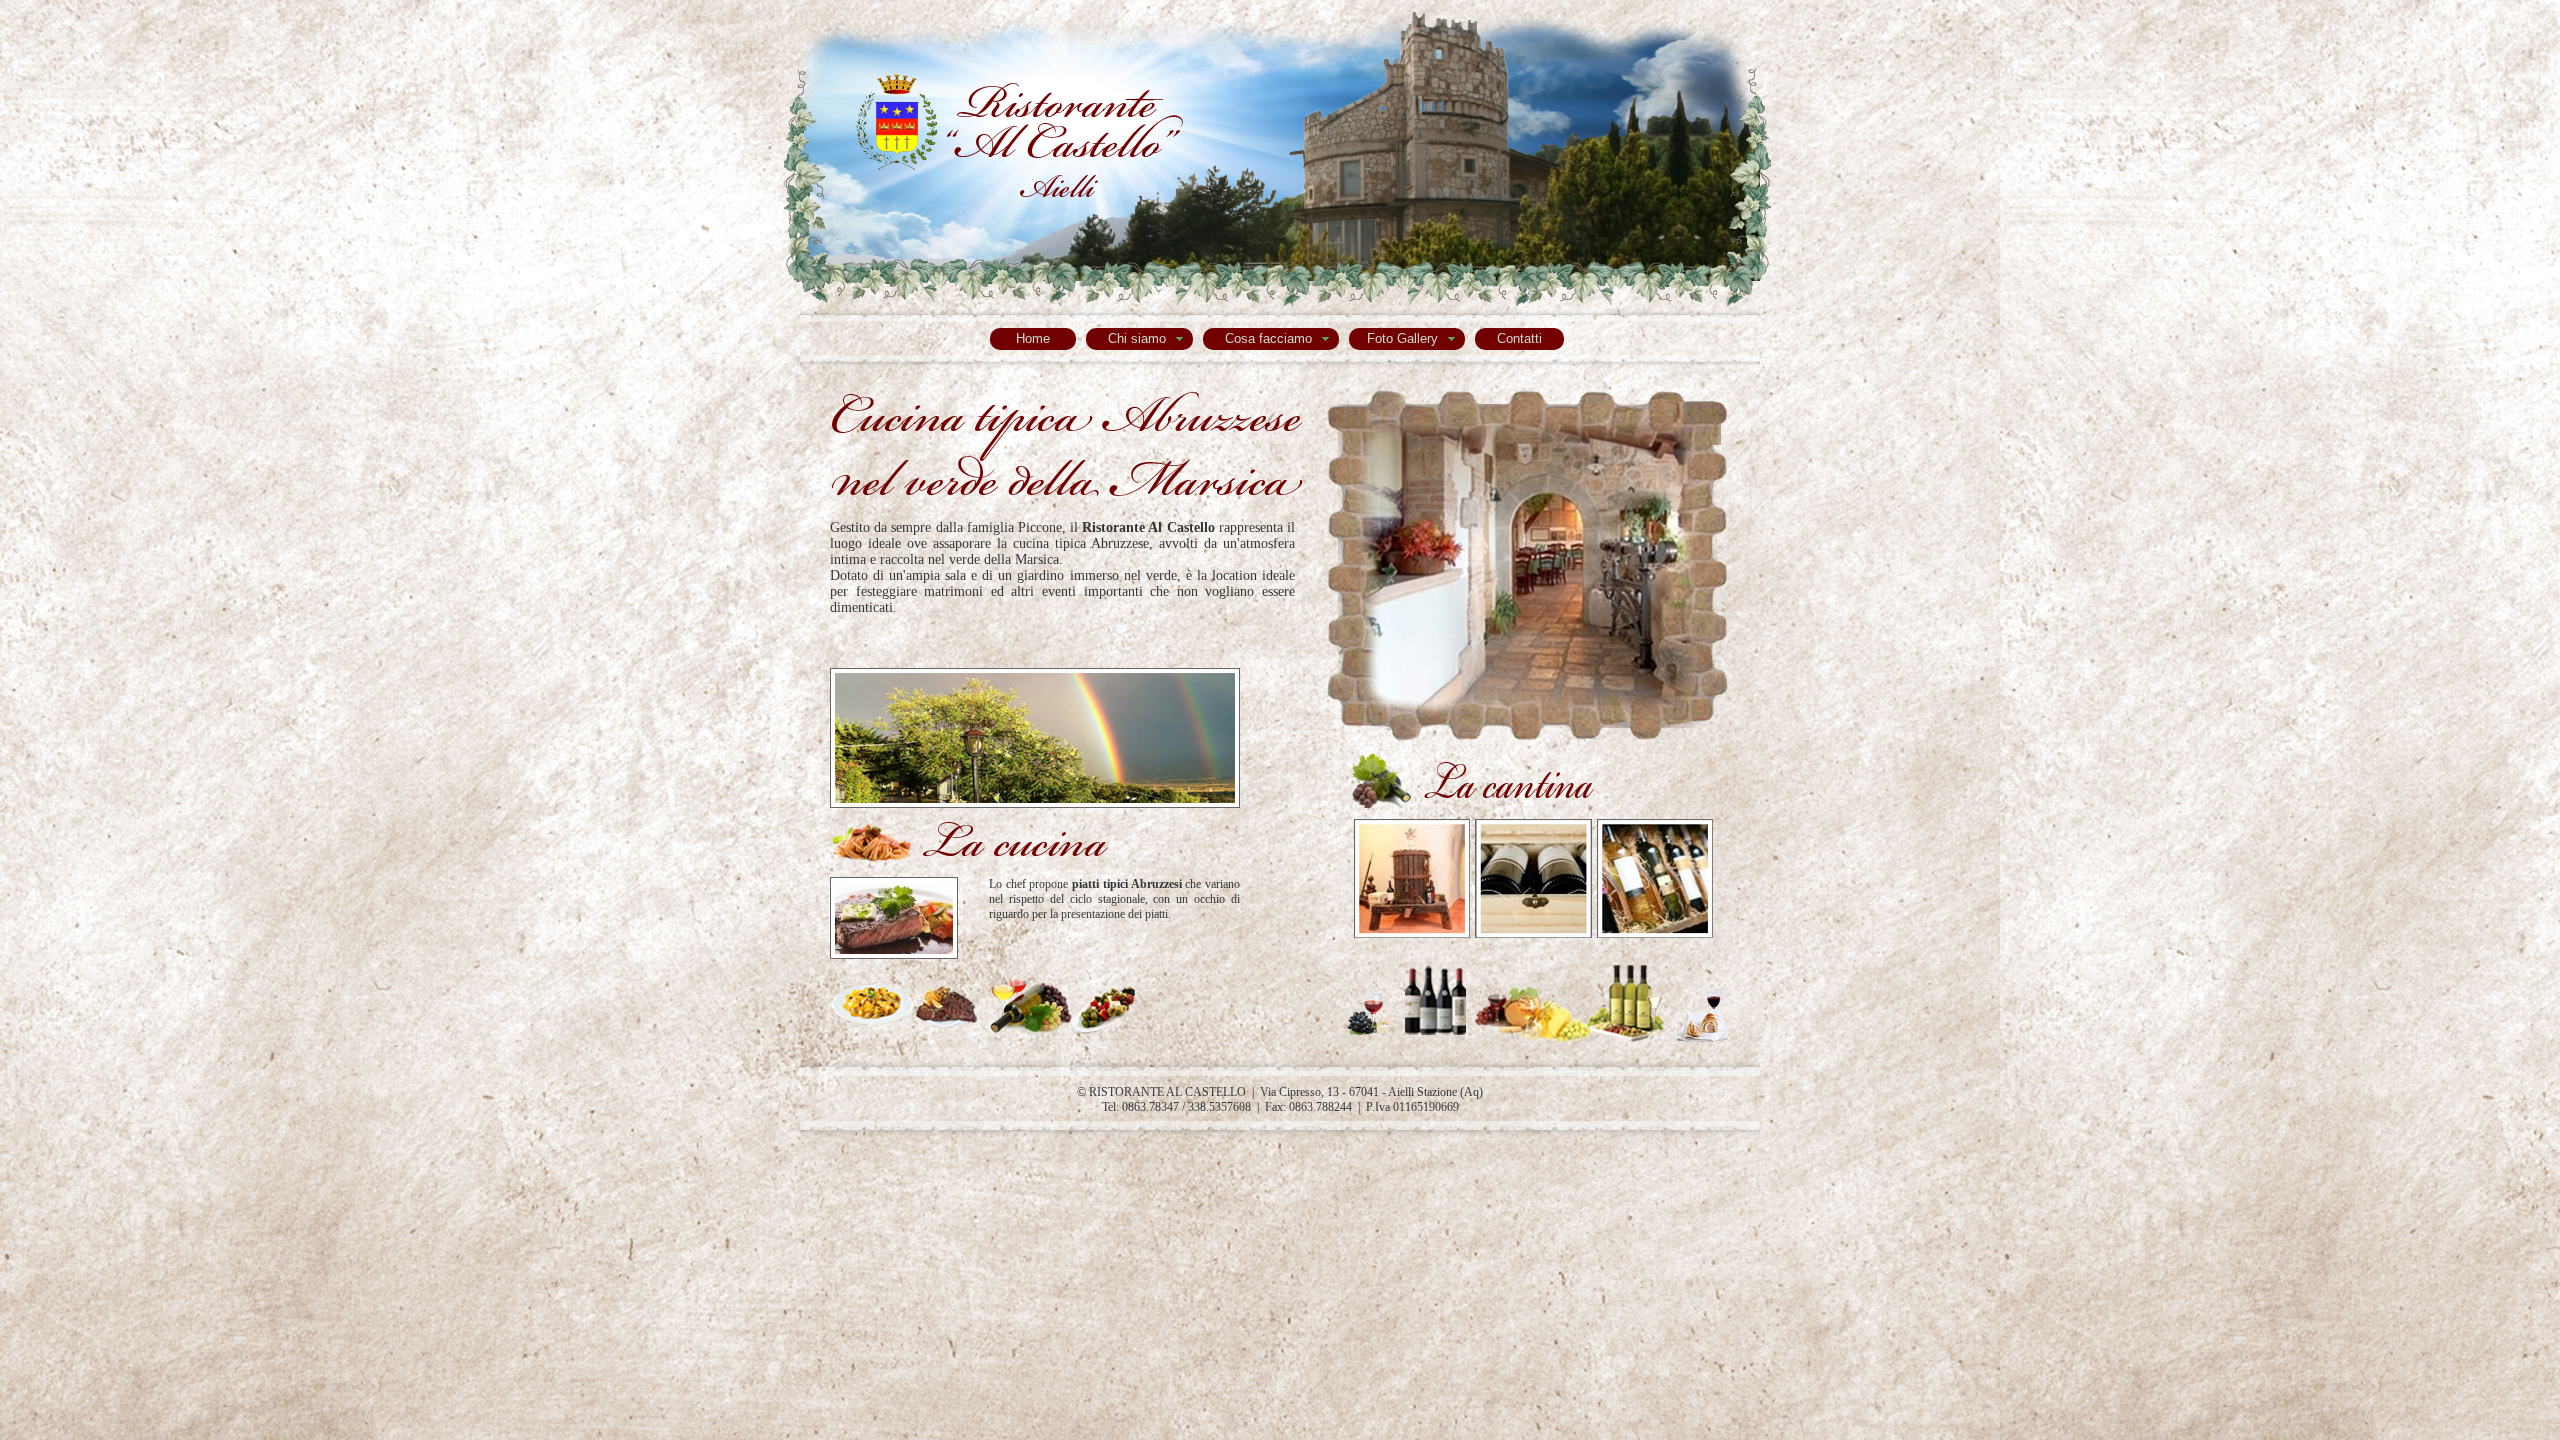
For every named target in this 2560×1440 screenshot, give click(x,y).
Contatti (1519, 338)
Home (1033, 338)
